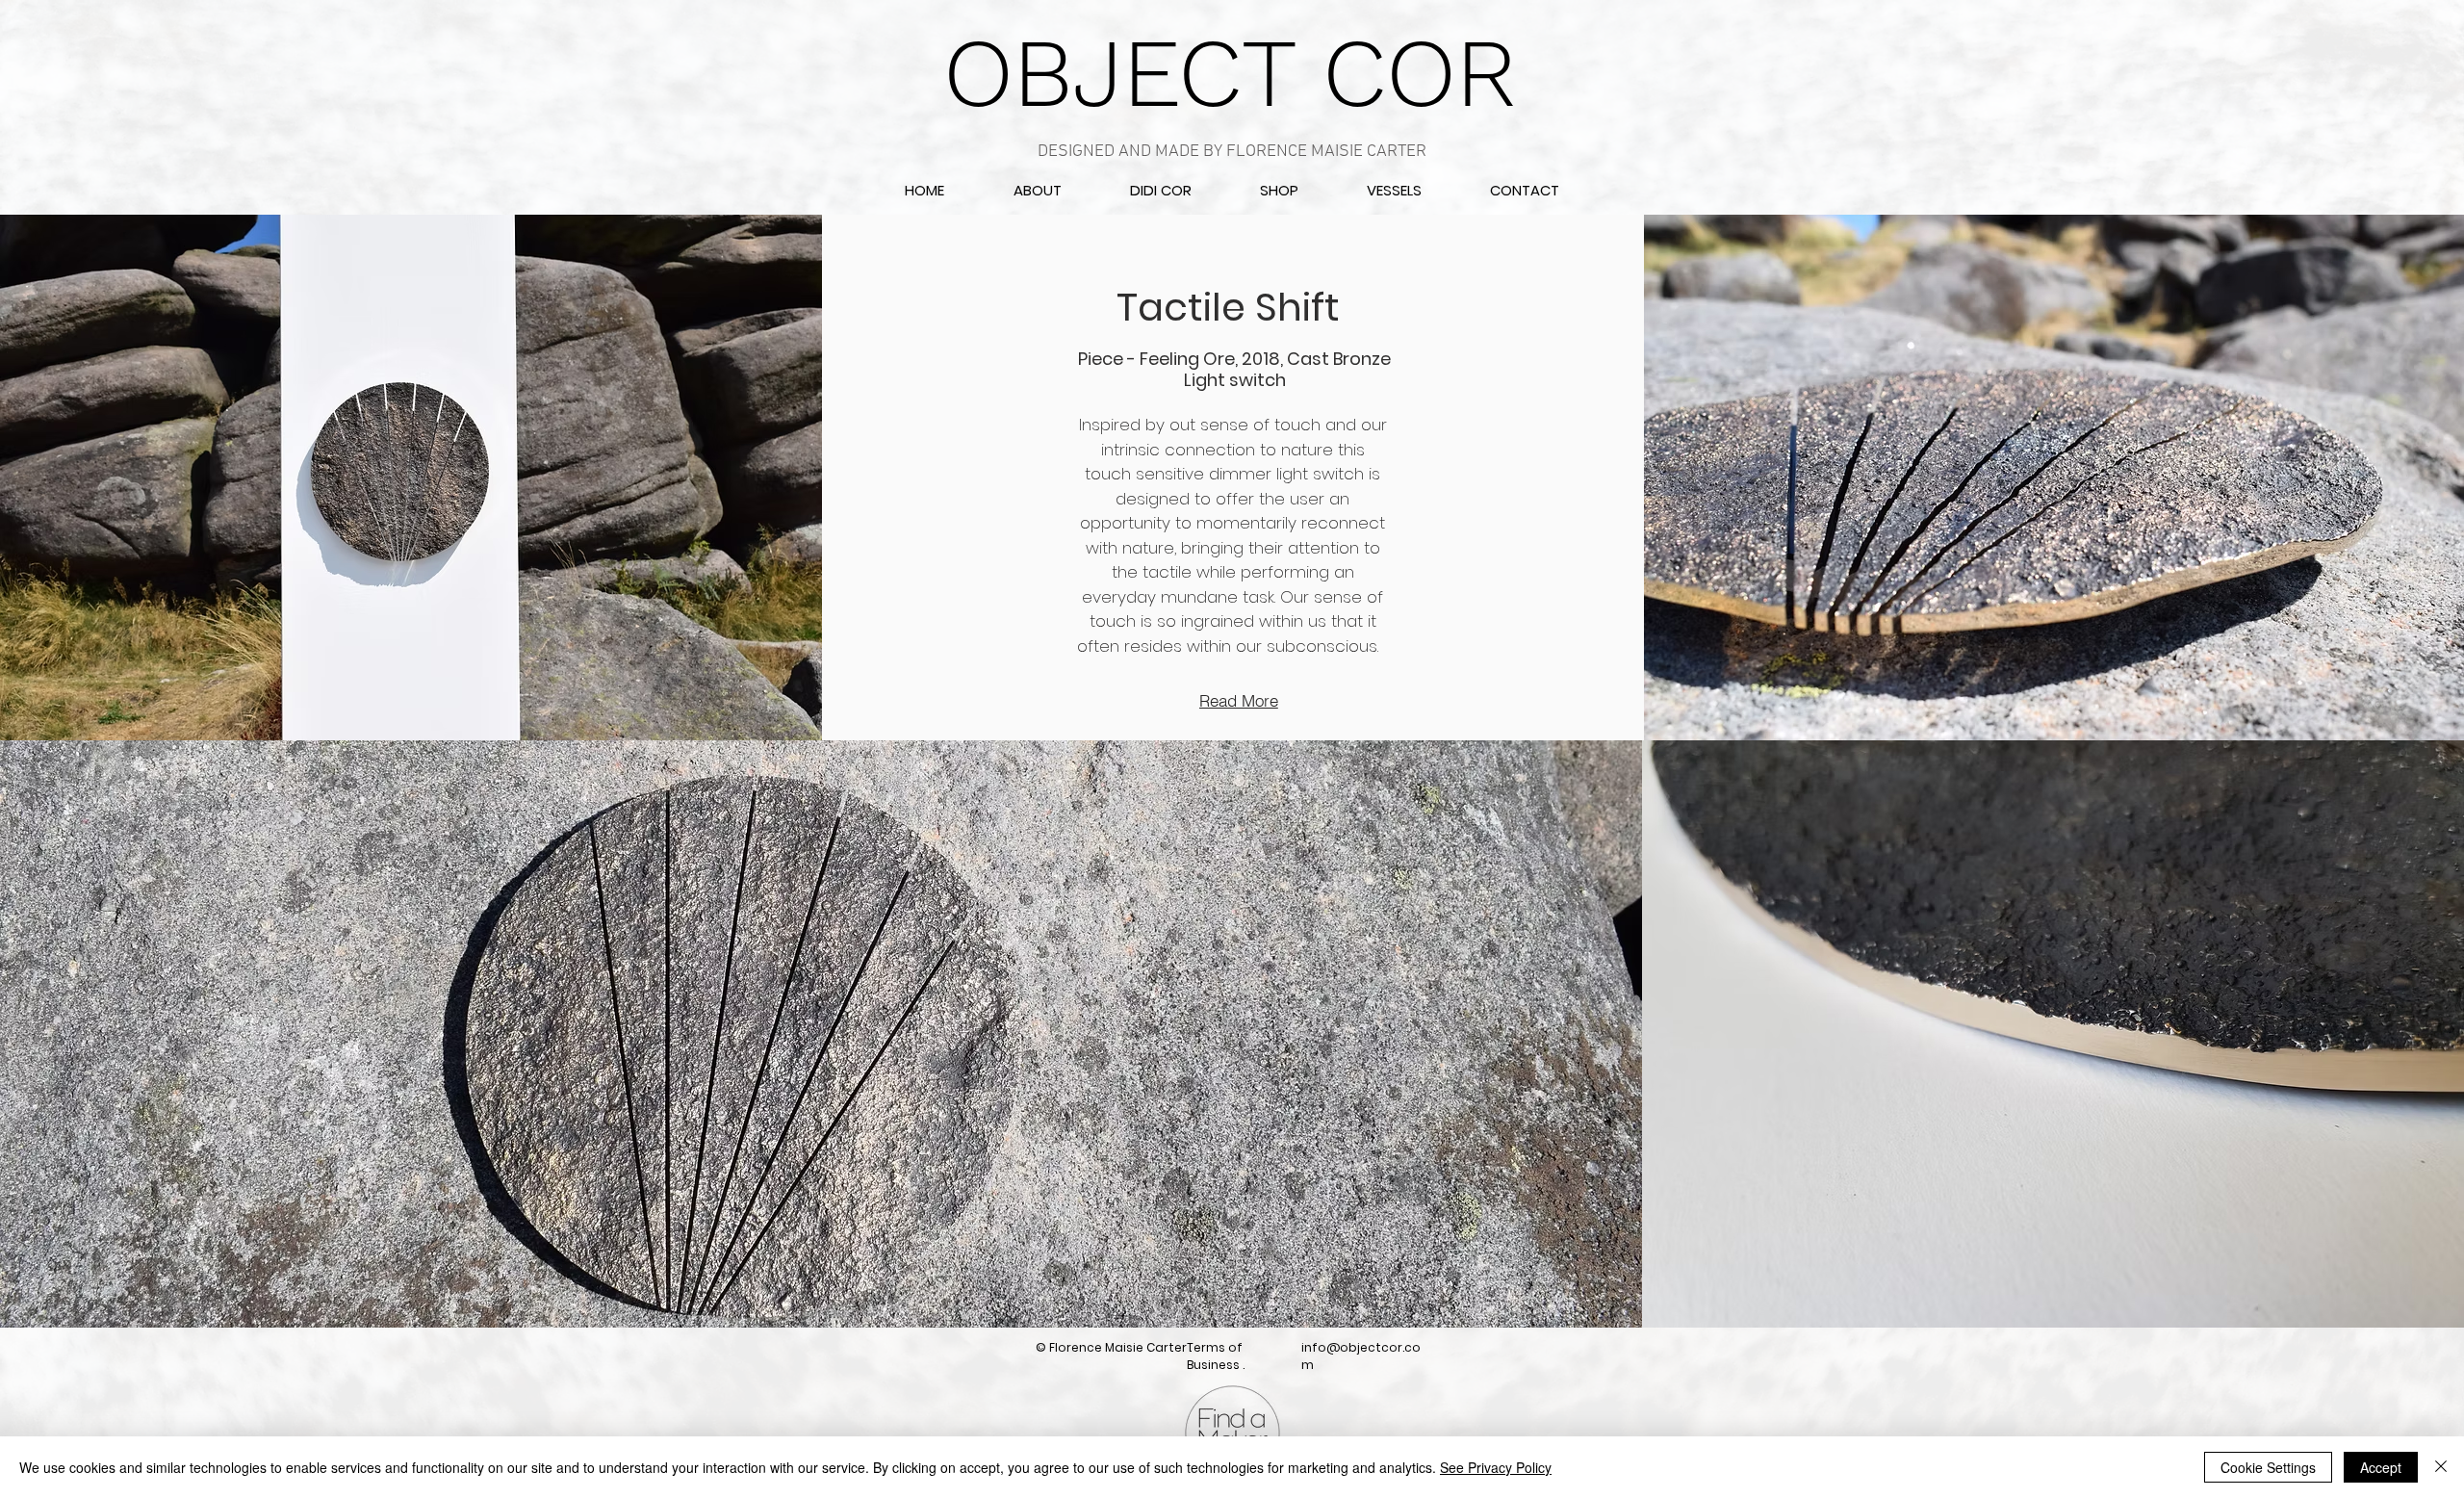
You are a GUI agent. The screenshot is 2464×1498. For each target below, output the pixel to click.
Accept (2381, 1467)
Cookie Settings (2268, 1467)
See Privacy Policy (1496, 1467)
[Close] (2441, 1467)
